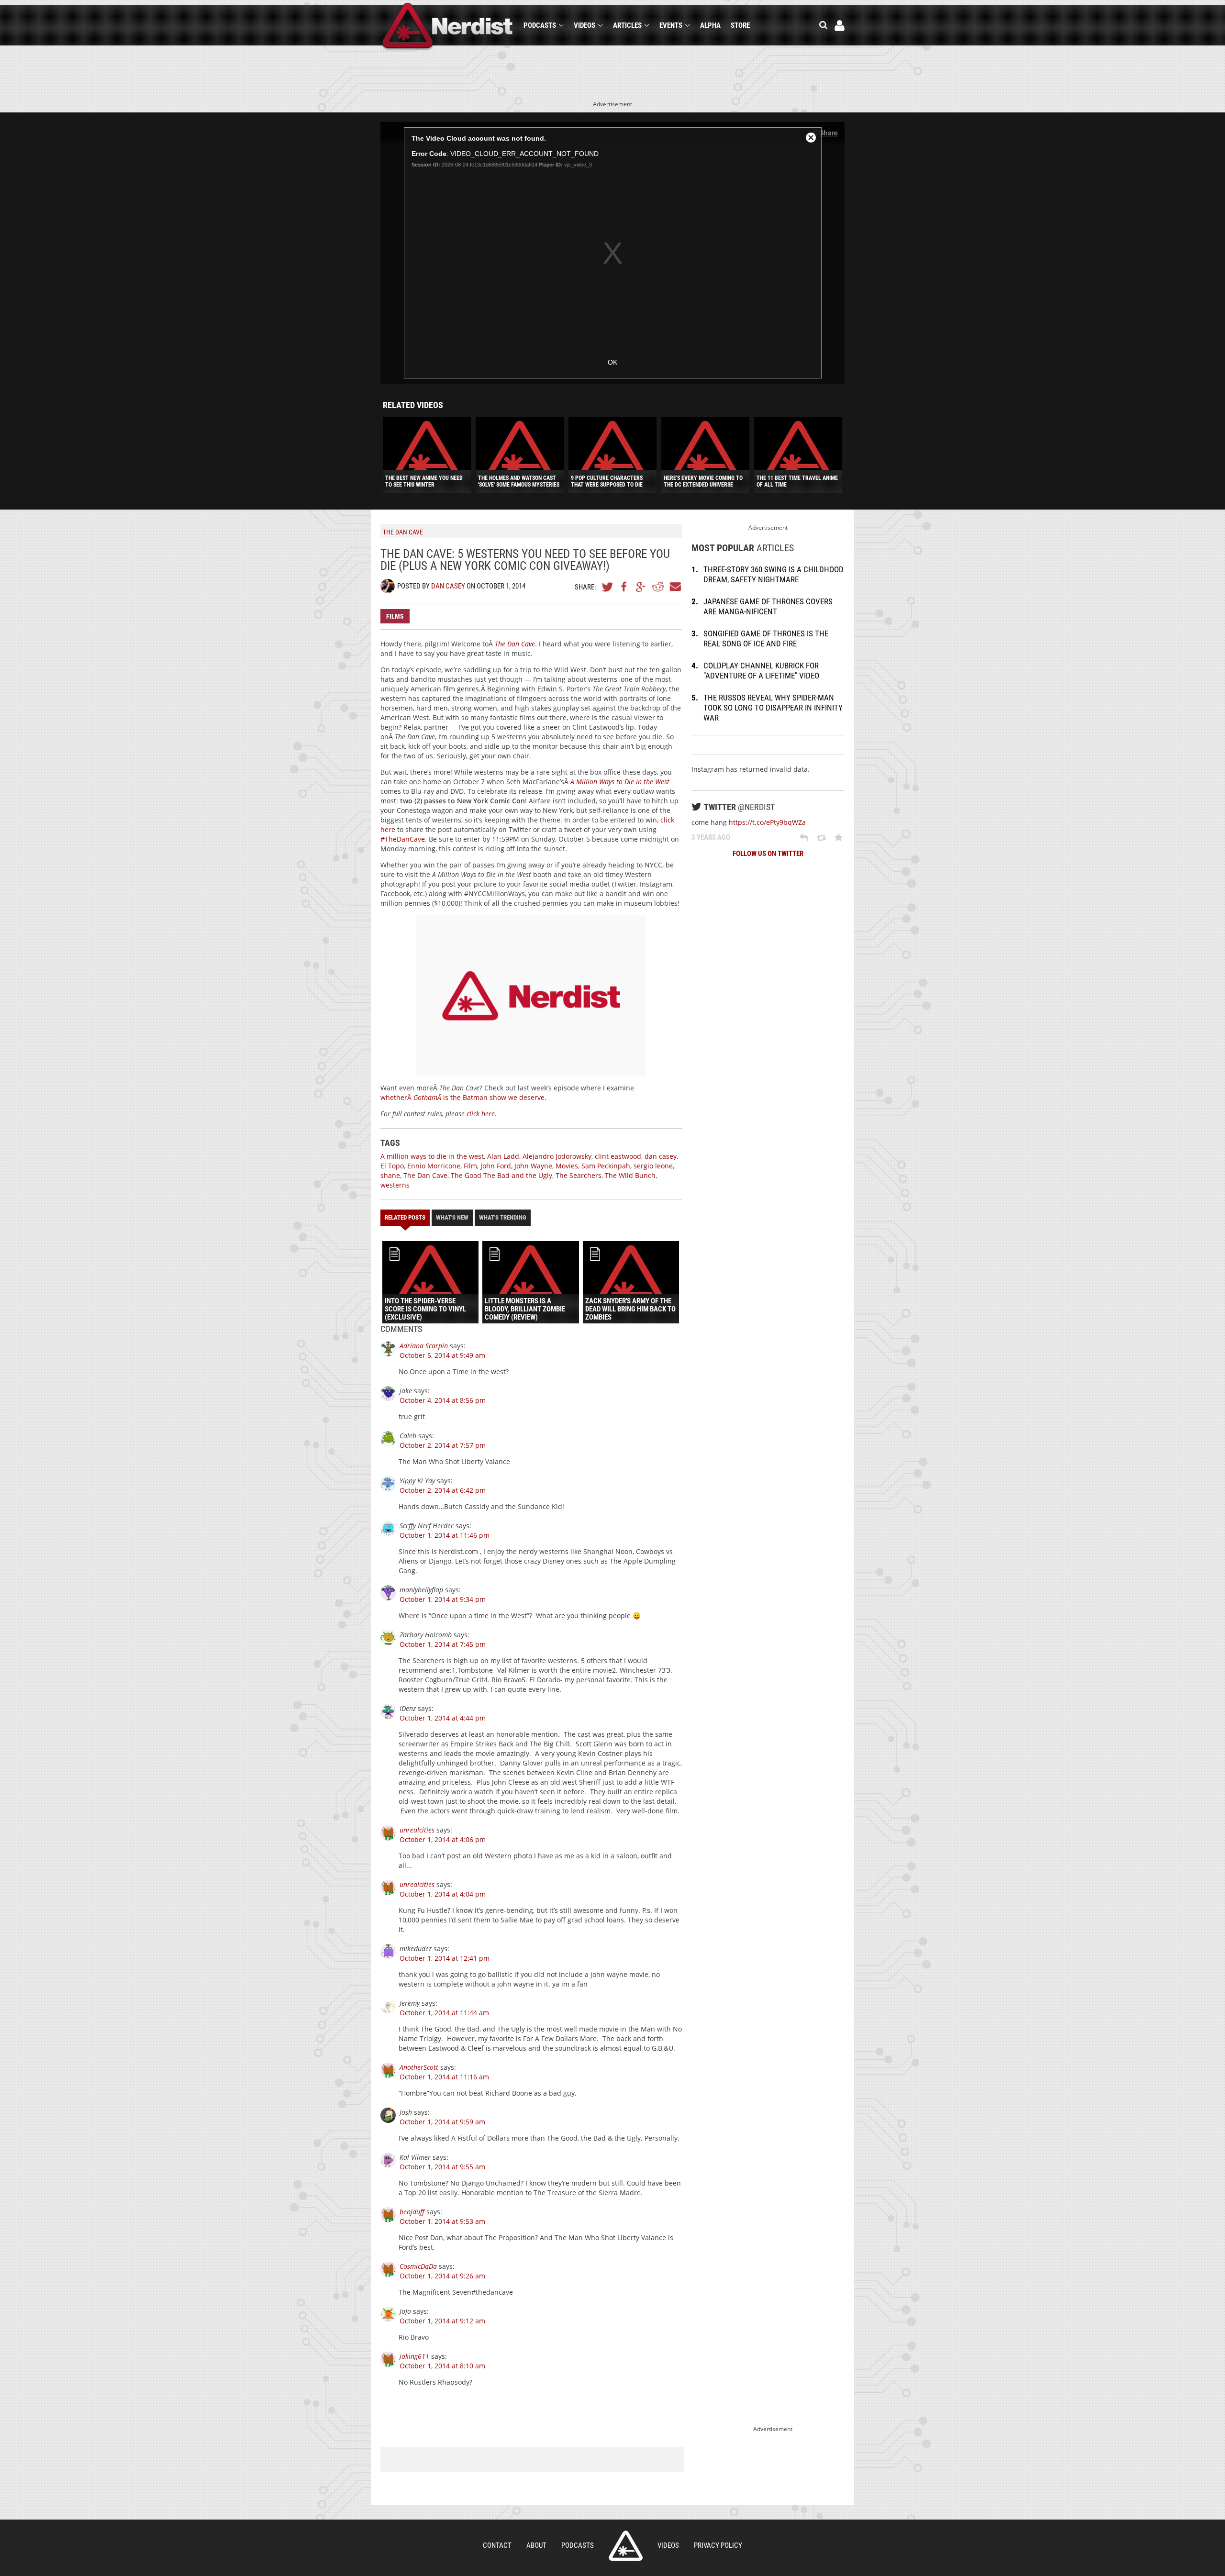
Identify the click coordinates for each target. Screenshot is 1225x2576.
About (536, 2545)
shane (390, 1175)
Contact (497, 2545)
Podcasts (540, 25)
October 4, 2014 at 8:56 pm (443, 1400)
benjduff (412, 2212)
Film (470, 1166)
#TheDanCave (403, 839)
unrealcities (417, 1830)
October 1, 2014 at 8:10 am (442, 2366)
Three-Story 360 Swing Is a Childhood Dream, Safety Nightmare (774, 574)
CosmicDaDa (418, 2266)
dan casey (661, 1156)
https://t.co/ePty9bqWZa (767, 822)
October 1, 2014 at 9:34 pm (443, 1599)
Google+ (641, 587)
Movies (567, 1166)
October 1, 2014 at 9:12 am (442, 2321)
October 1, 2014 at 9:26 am (442, 2276)
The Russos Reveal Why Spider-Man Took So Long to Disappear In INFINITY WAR (773, 708)
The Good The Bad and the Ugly (501, 1175)
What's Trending (503, 1217)
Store (740, 25)
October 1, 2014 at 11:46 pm (445, 1535)
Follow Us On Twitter (768, 854)
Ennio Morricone (434, 1166)
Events (671, 25)
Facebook (624, 587)
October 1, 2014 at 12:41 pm (445, 1958)
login (840, 26)
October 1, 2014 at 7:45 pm (443, 1644)
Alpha (710, 25)
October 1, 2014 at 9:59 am (442, 2122)
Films (395, 616)
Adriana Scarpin (424, 1346)
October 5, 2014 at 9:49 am (442, 1355)
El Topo (392, 1166)
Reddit (658, 587)
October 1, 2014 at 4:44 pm (443, 1718)
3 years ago (711, 837)
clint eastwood (618, 1156)
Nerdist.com (626, 2546)
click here (481, 1114)
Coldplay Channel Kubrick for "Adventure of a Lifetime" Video (761, 671)
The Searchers (579, 1175)
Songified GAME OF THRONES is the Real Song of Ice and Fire (766, 638)
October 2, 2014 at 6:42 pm (443, 1490)
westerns (395, 1185)
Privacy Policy (718, 2545)
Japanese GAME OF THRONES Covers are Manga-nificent (768, 606)
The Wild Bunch (630, 1175)
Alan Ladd (503, 1156)
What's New (452, 1217)
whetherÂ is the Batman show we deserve (462, 1097)
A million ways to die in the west (432, 1156)
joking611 (414, 2356)
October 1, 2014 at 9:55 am (442, 2167)
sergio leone (653, 1166)
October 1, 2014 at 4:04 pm (443, 1894)
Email (675, 587)
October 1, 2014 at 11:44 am (444, 2013)
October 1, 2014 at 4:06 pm (443, 1839)
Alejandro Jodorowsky (557, 1156)
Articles (627, 25)
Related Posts (405, 1217)
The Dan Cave (425, 1175)
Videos (585, 25)
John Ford (496, 1166)
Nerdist (448, 27)
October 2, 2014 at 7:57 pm (443, 1445)
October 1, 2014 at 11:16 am (444, 2077)
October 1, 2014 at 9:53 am (442, 2221)
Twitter (608, 587)
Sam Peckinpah (606, 1166)
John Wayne (533, 1166)
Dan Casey (448, 586)
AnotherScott (419, 2067)
